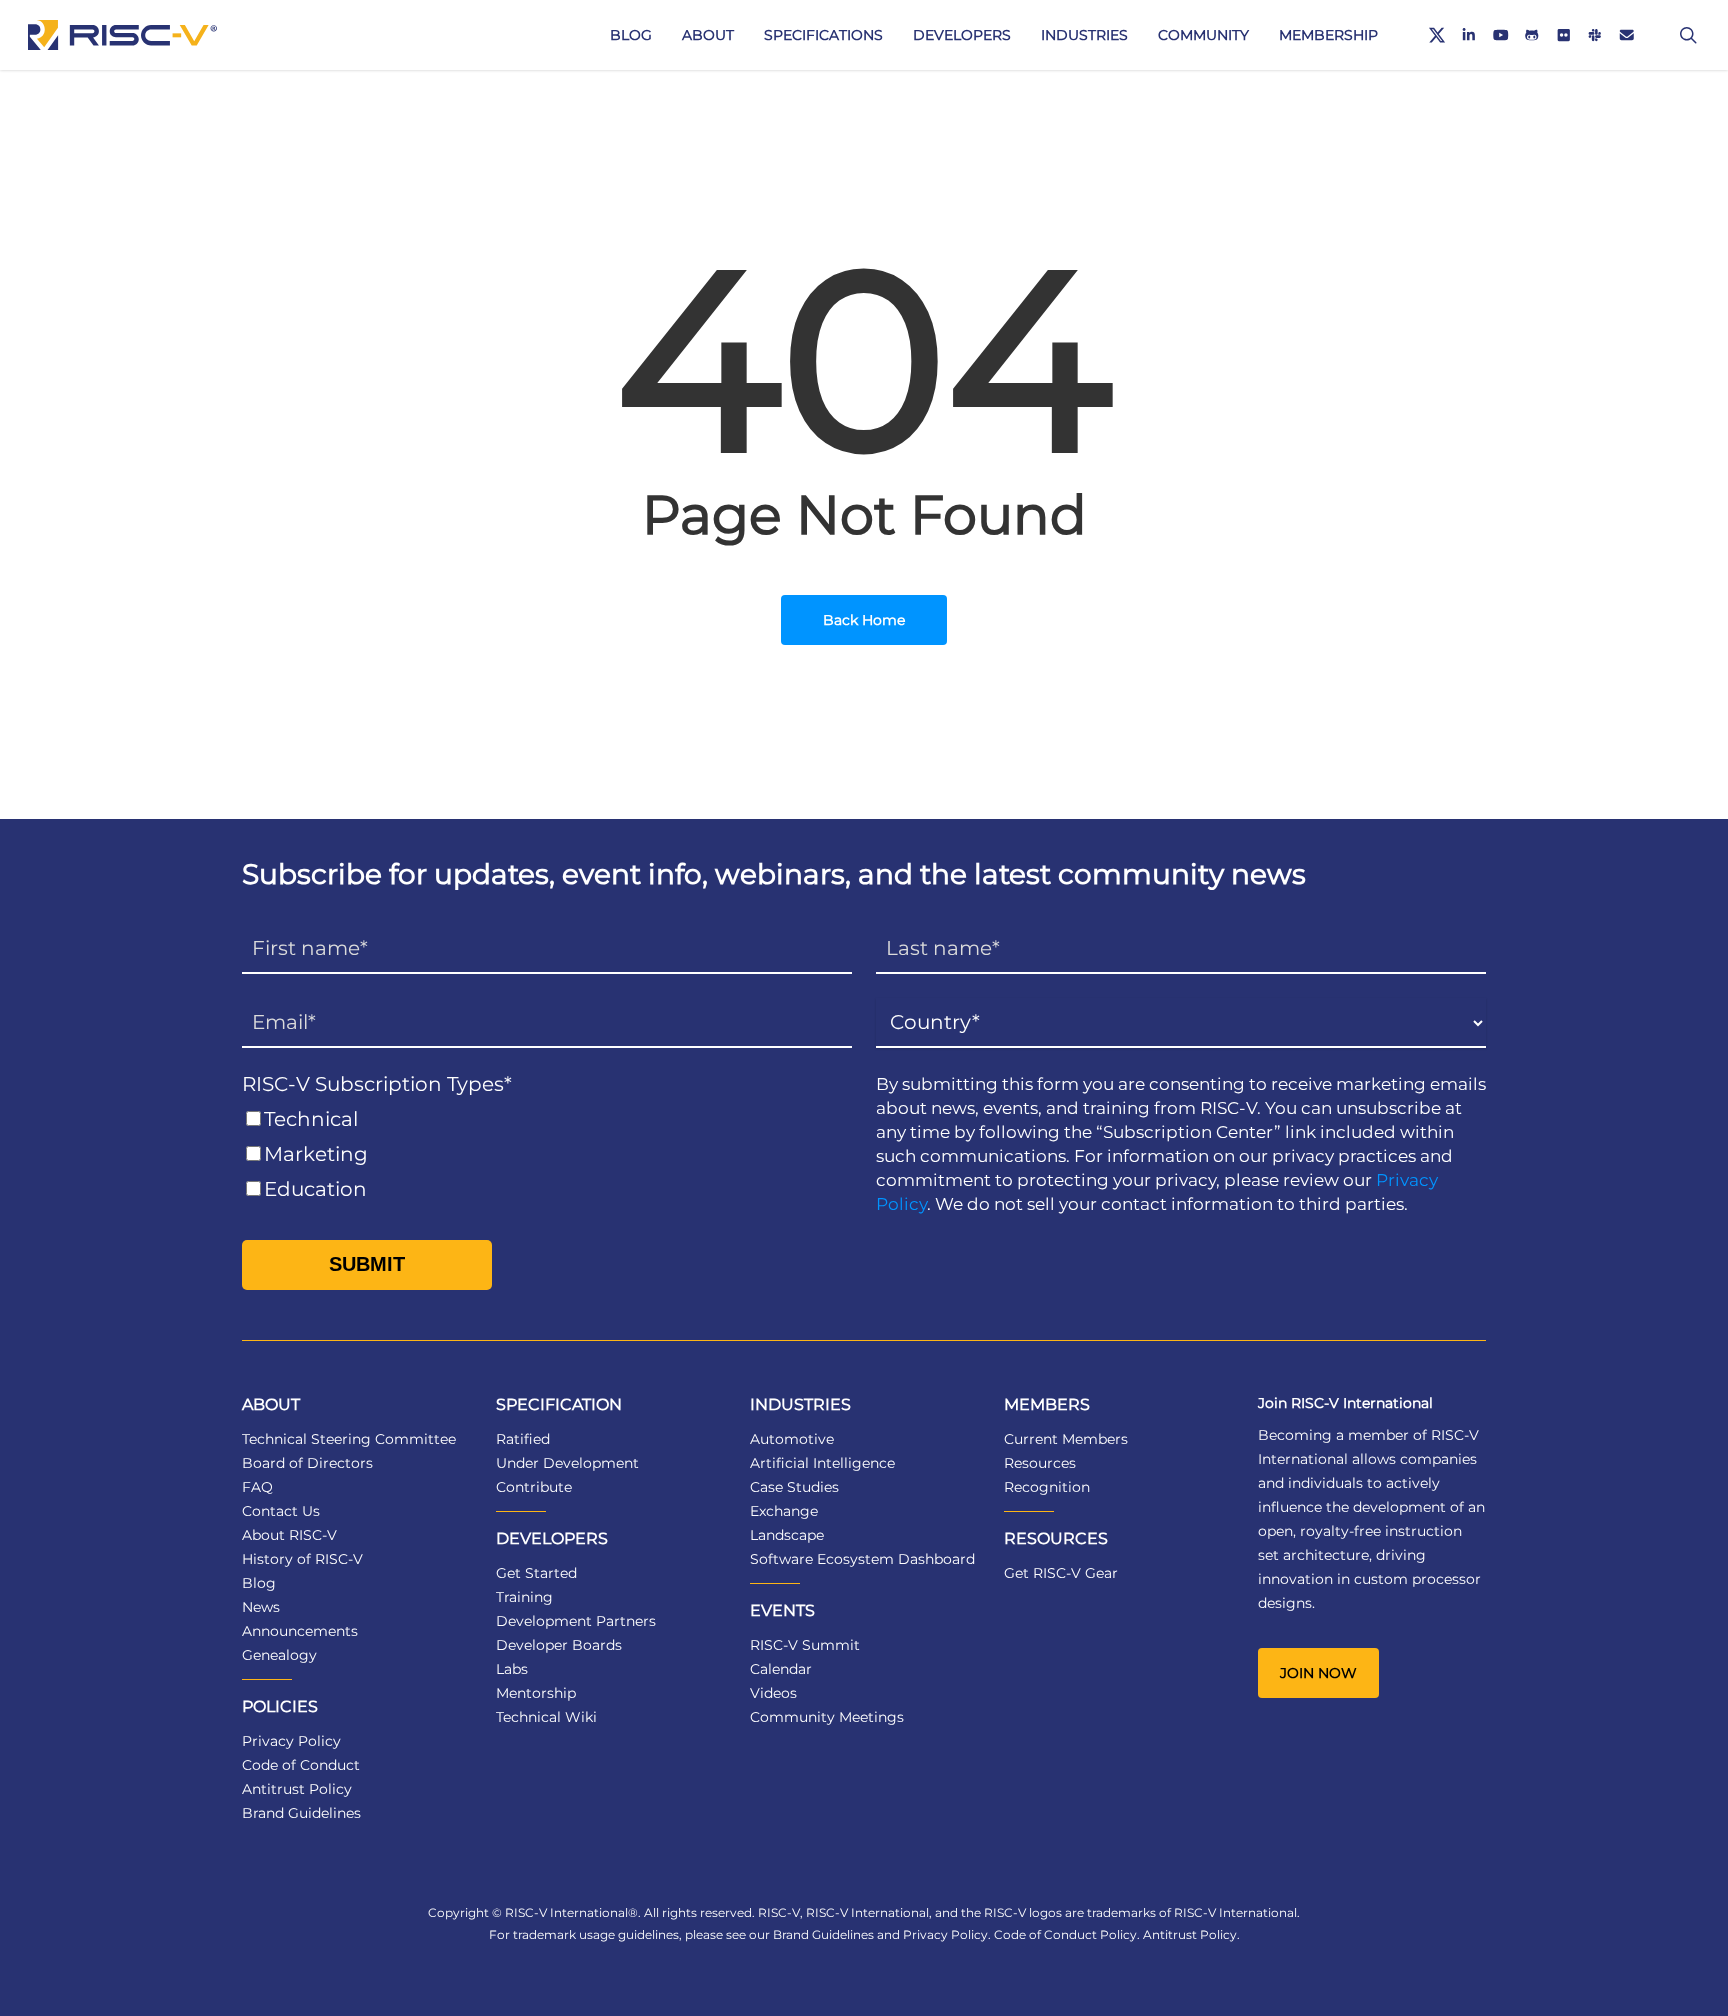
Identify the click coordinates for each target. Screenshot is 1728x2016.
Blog (259, 1583)
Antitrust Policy (297, 1789)
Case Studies (794, 1487)
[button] (1318, 1673)
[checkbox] (547, 1154)
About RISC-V (289, 1535)
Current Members (1066, 1439)
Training (524, 1597)
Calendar (781, 1669)
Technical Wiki (546, 1717)
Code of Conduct (301, 1765)
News (261, 1607)
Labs (512, 1669)
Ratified (523, 1439)
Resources (1040, 1463)
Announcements (300, 1631)
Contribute (534, 1487)
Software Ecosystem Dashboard (862, 1559)
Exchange (784, 1511)
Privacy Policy (291, 1741)
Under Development (567, 1463)
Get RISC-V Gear (1061, 1573)
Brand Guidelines (301, 1813)
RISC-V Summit (805, 1645)
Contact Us (281, 1511)
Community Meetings (827, 1717)
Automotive (792, 1439)
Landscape (787, 1535)
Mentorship (536, 1693)
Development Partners (576, 1621)
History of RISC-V (302, 1559)
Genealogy (279, 1655)
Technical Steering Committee (349, 1439)
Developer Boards (559, 1645)
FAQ (257, 1487)
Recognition (1047, 1487)
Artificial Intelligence (822, 1463)
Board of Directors (307, 1463)
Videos (773, 1693)
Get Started (536, 1573)
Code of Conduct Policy (1065, 1934)
